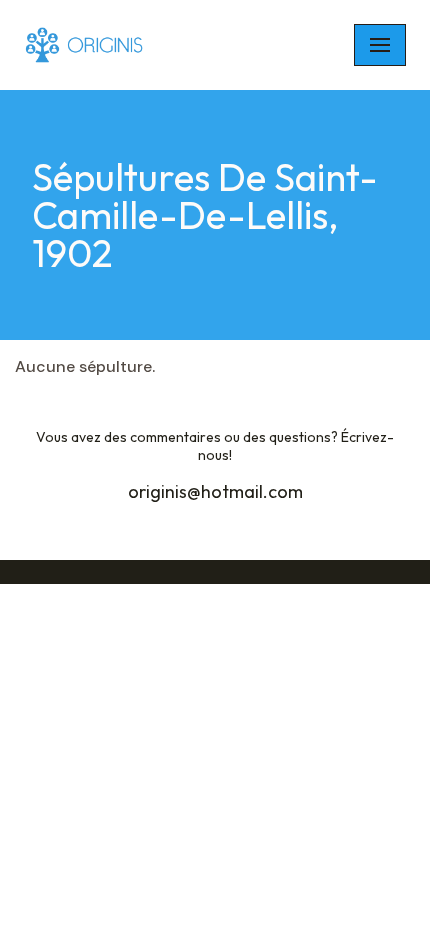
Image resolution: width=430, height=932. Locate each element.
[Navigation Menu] (380, 45)
